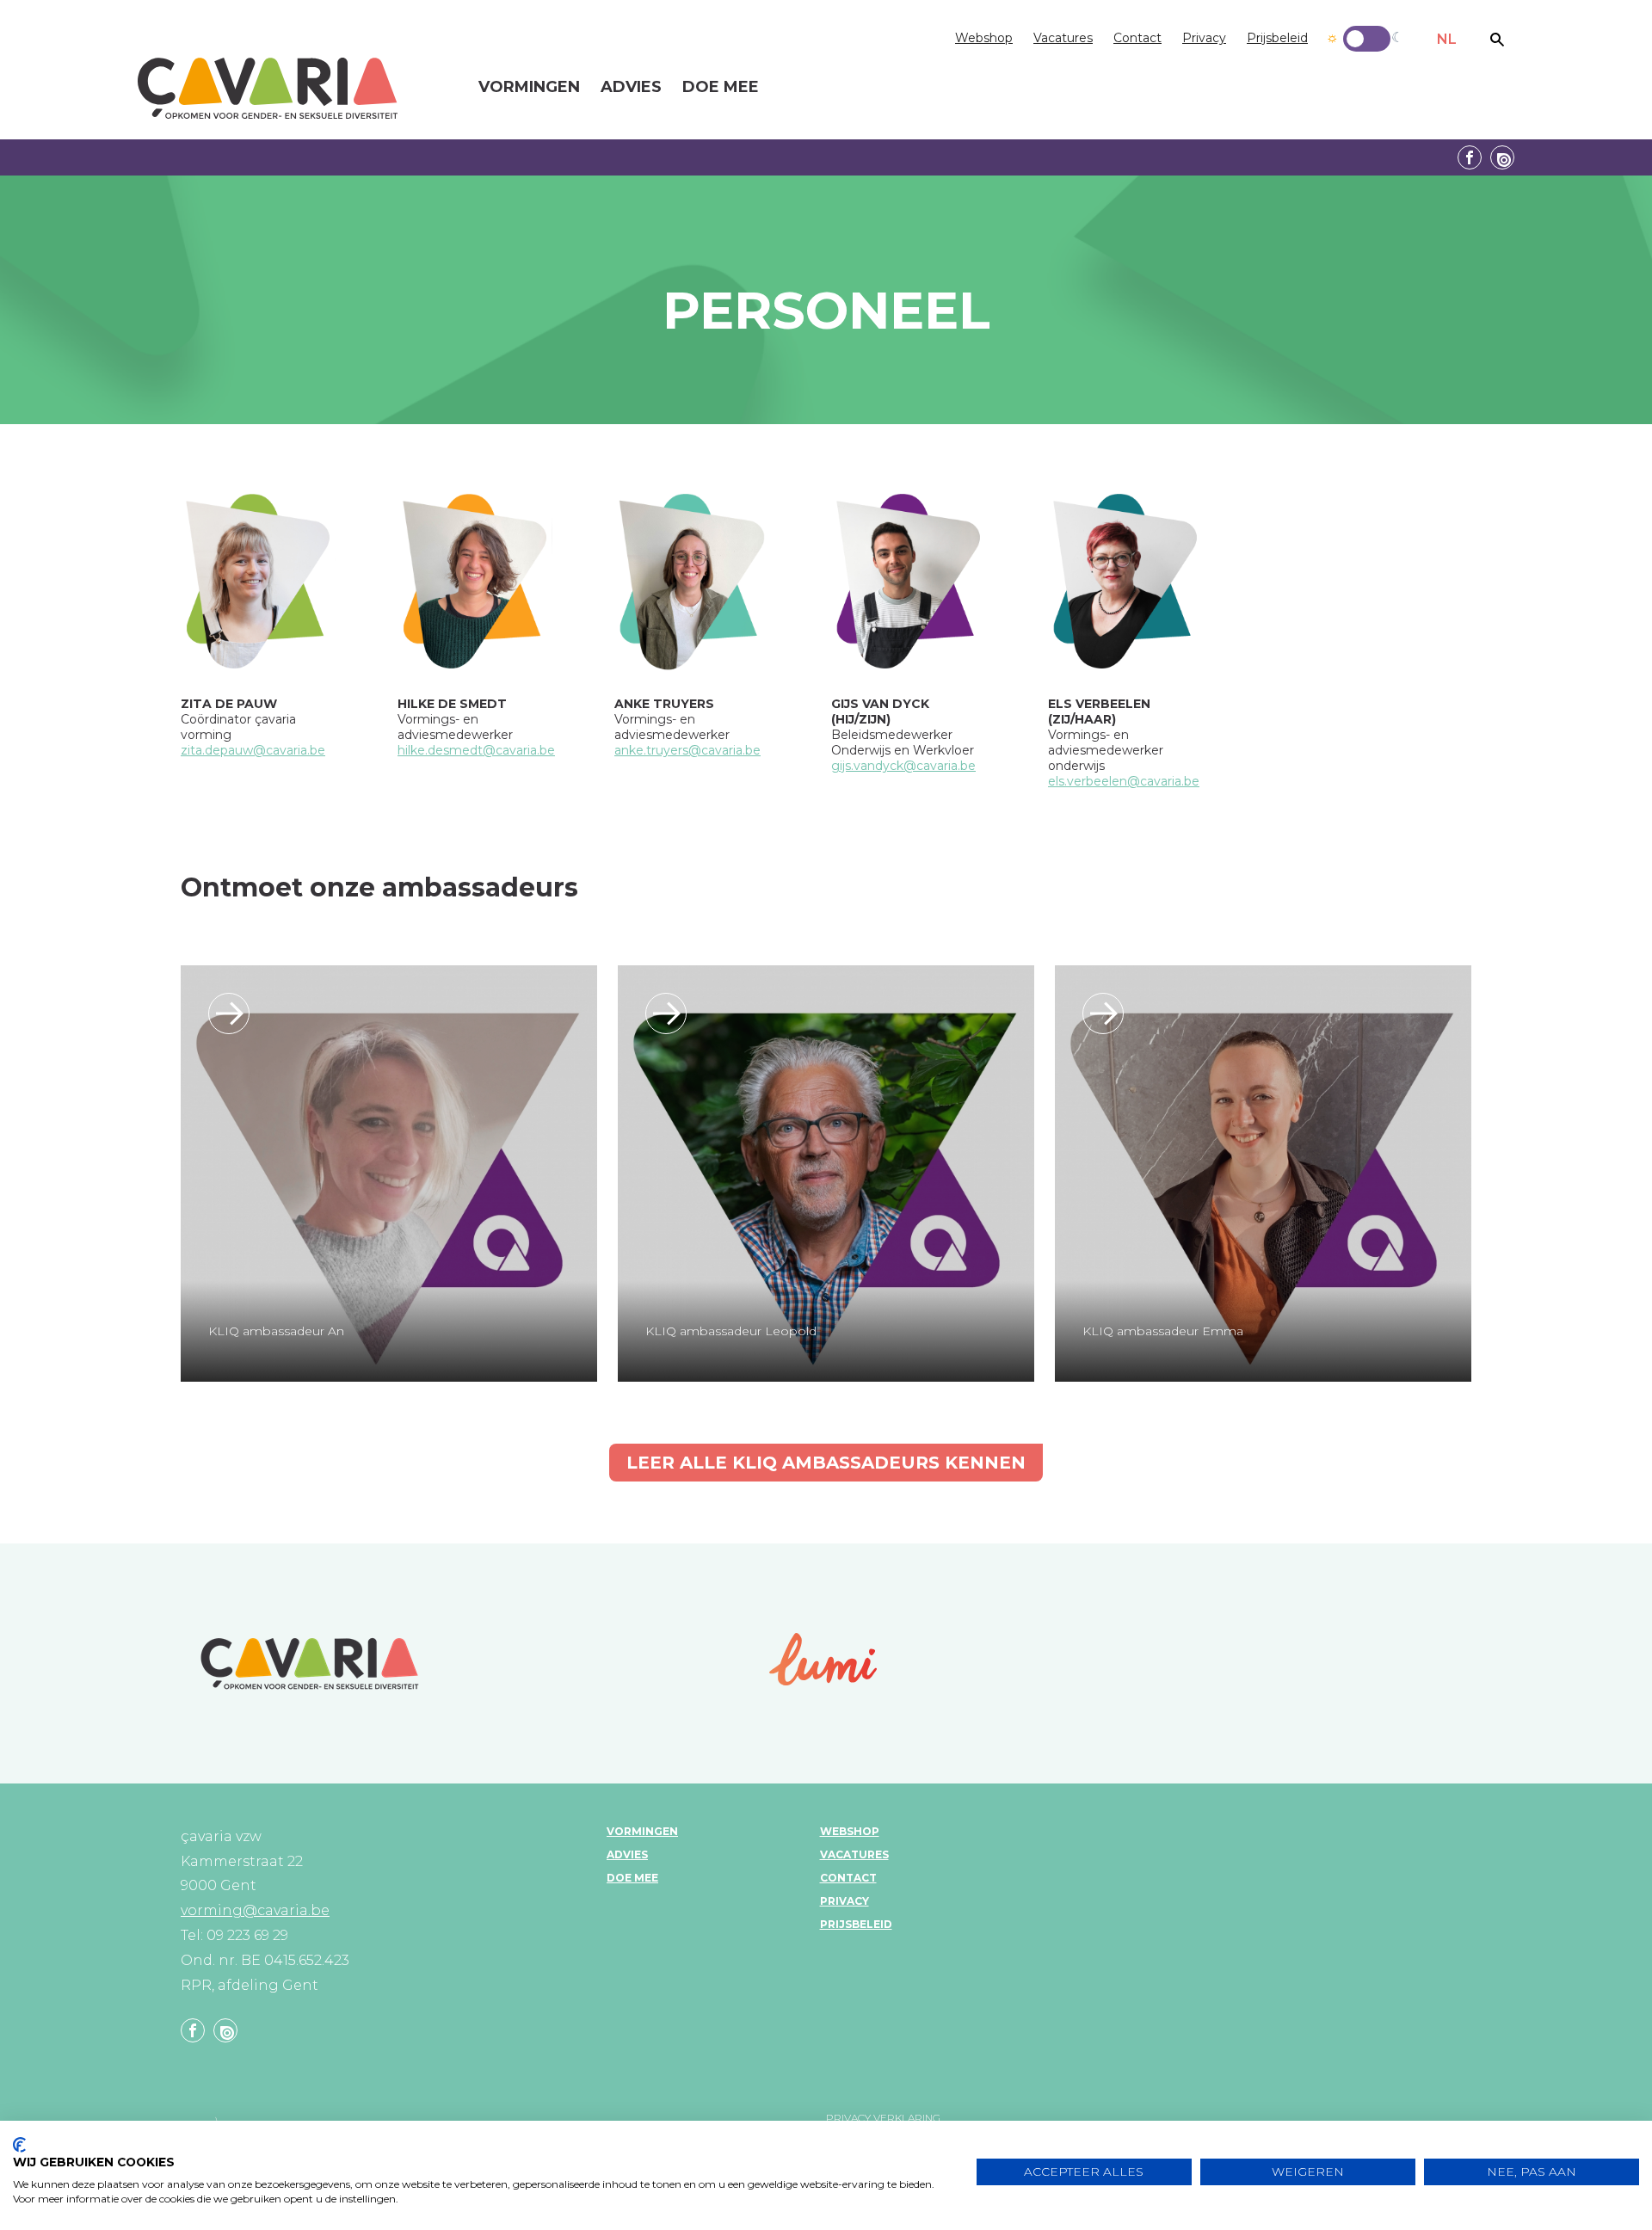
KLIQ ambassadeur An (276, 1331)
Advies (627, 1854)
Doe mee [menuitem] (721, 88)
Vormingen (642, 1831)
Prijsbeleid (1277, 38)
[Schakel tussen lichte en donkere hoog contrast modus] (1367, 39)
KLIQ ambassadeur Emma (1163, 1331)
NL (1447, 39)
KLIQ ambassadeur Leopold (731, 1331)
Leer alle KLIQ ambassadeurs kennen (826, 1463)
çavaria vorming (268, 88)
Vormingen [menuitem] (529, 88)
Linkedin (1502, 157)
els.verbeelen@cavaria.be (1124, 781)
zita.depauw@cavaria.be (253, 750)
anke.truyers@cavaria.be (687, 750)
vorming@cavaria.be (255, 1910)
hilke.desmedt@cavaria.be (476, 750)
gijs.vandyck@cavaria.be (903, 766)
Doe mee (632, 1878)
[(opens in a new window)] (823, 1659)
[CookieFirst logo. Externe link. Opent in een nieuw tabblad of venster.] (19, 2145)
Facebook (1470, 157)
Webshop (984, 38)
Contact (1137, 38)
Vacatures (1063, 38)
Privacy (1204, 38)
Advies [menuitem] (631, 88)
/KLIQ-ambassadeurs (229, 1013)
